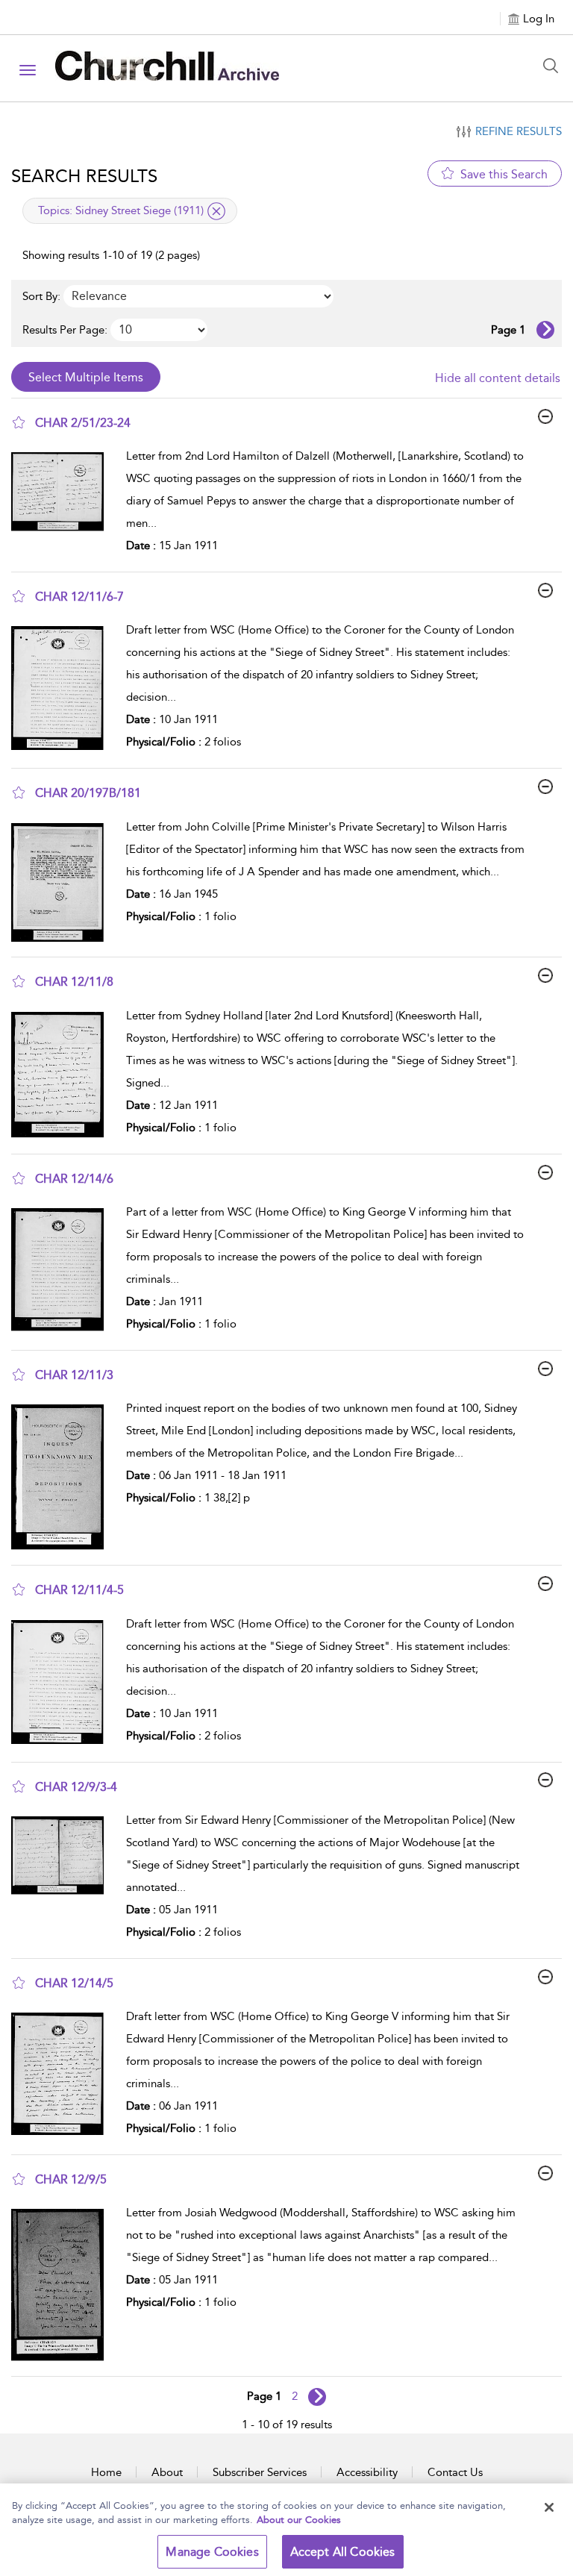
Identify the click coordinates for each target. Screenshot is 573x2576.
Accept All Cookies (343, 2552)
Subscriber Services (260, 2472)
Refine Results (519, 131)
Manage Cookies (212, 2552)
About (167, 2472)
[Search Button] (554, 66)
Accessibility (367, 2472)
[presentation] (63, 504)
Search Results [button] (84, 176)
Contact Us (455, 2472)
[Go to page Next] (317, 2397)
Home (106, 2472)
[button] (19, 422)
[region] (286, 2530)
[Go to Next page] (545, 330)
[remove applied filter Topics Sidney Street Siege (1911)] (216, 211)
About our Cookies (299, 2520)
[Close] (549, 2507)
